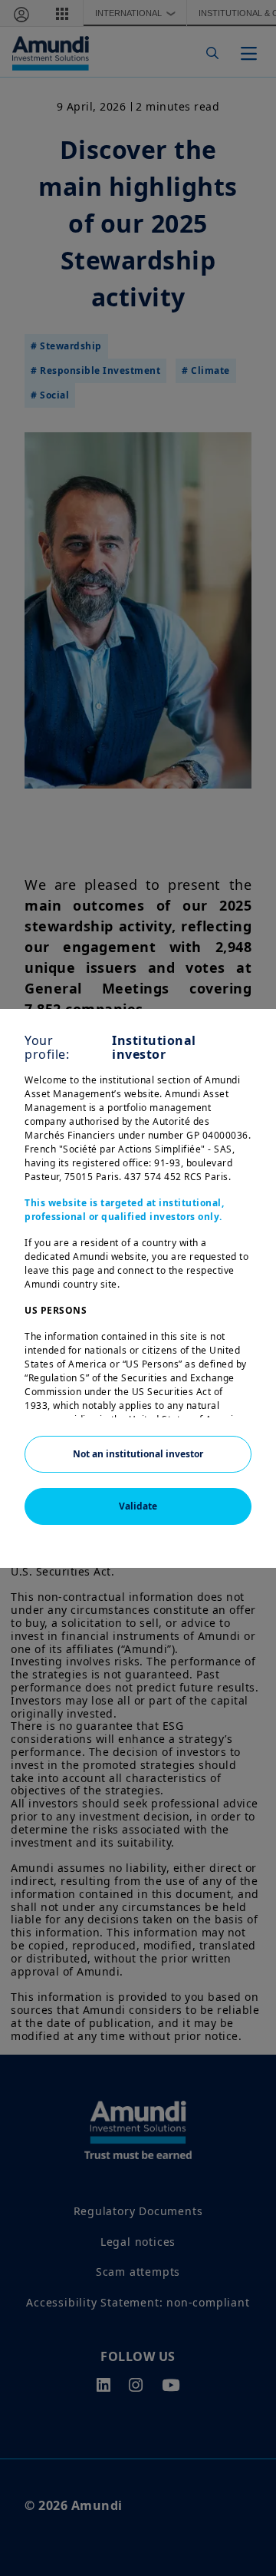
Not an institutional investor (138, 1454)
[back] (233, 1365)
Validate (138, 1506)
